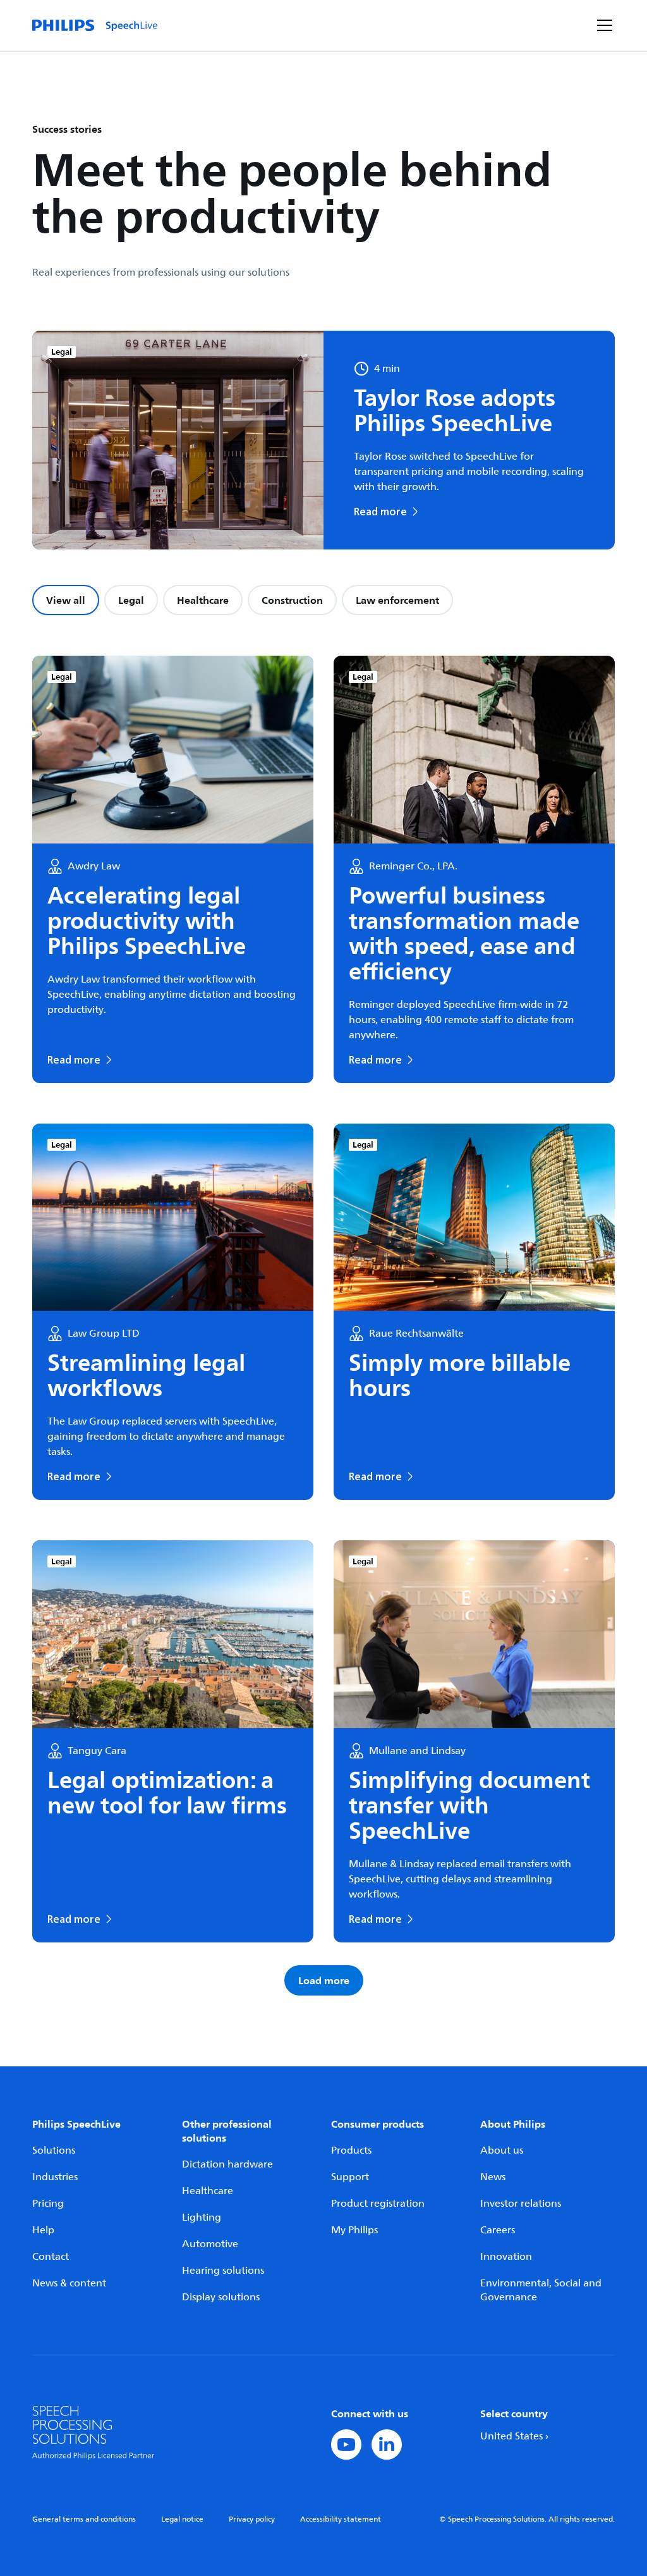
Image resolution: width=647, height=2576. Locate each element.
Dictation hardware (227, 2164)
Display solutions (221, 2297)
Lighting (202, 2217)
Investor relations (521, 2204)
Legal (131, 600)
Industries (55, 2177)
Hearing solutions (223, 2271)
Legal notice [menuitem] (182, 2519)
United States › (514, 2436)
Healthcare (203, 600)
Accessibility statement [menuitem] (341, 2519)
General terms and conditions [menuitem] (84, 2519)
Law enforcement (397, 600)
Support (350, 2177)
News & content (69, 2283)
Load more (324, 1980)
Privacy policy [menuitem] (252, 2519)
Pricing (48, 2204)
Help (43, 2230)
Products (351, 2150)
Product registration (378, 2204)
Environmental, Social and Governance (541, 2290)
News (493, 2177)
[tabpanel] (323, 1326)
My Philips (354, 2230)
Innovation (506, 2257)
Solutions (54, 2150)
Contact (51, 2257)
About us (502, 2150)
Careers (498, 2230)
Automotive (210, 2244)
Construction (292, 600)
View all (66, 600)
